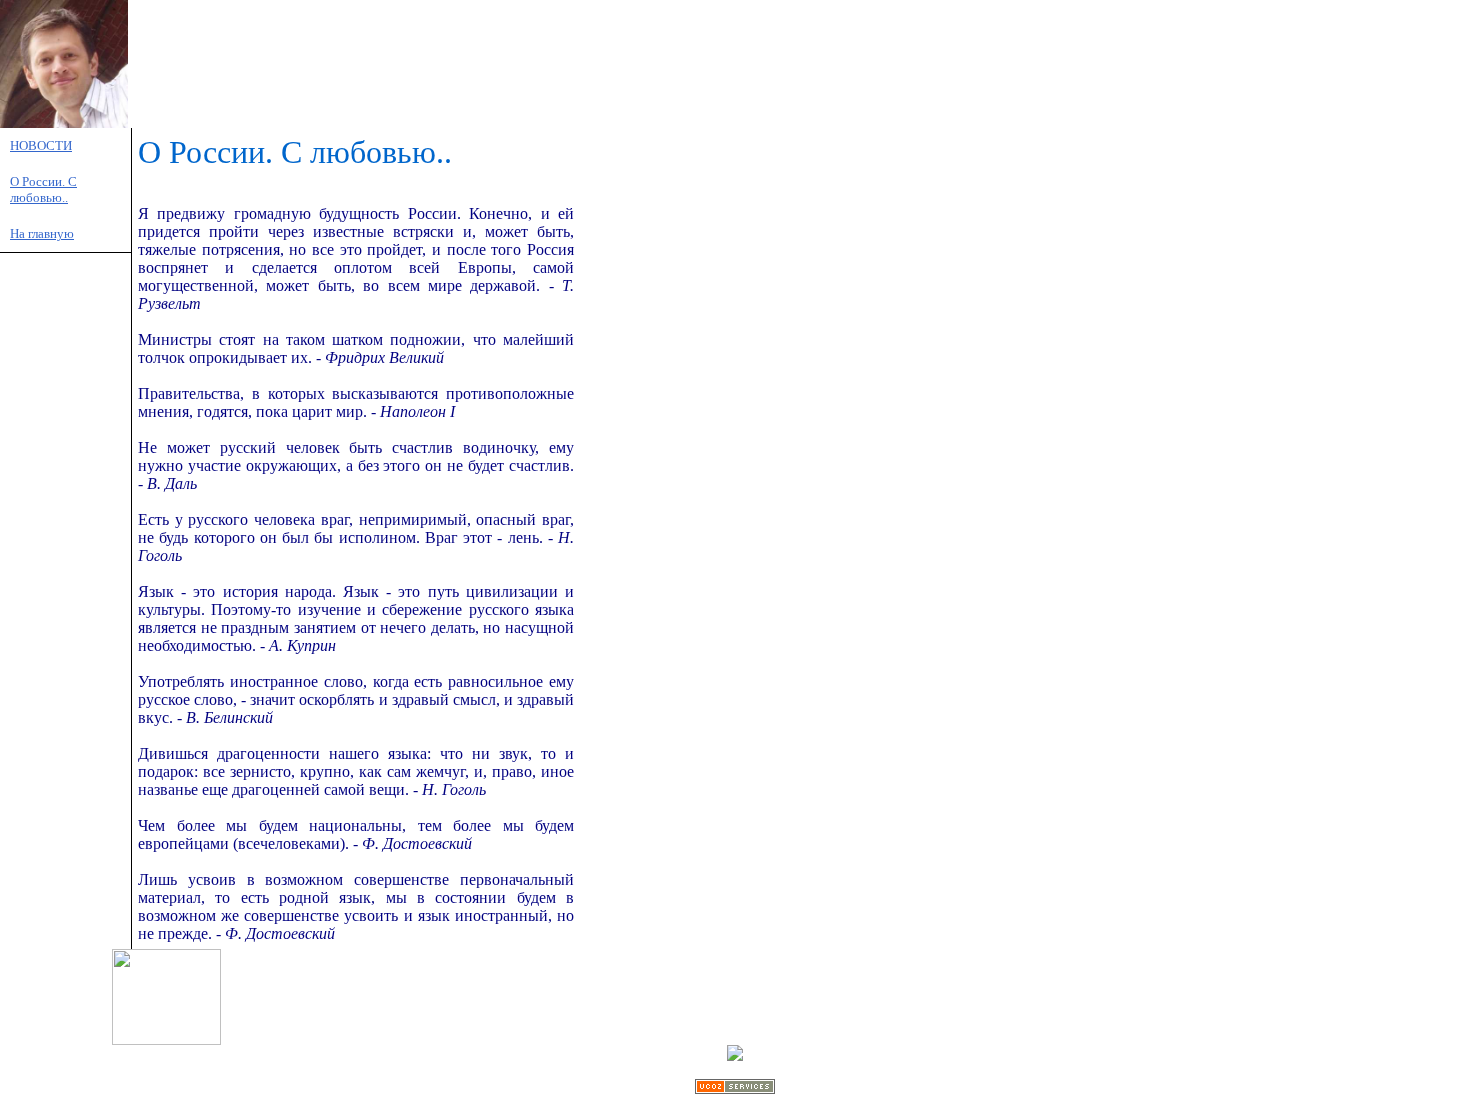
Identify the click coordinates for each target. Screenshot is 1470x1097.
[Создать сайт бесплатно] (735, 1088)
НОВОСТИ (41, 145)
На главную (42, 233)
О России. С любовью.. (43, 189)
